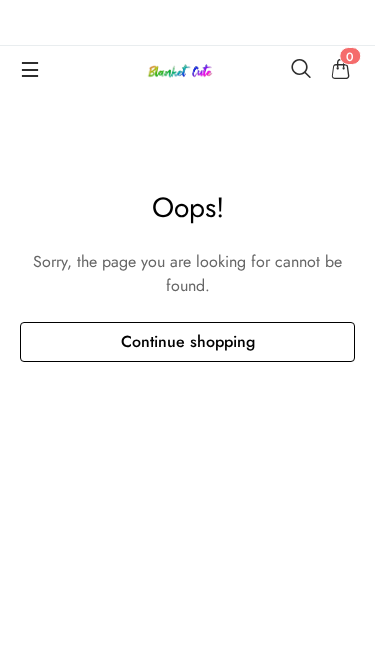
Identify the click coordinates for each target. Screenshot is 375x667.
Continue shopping (188, 341)
